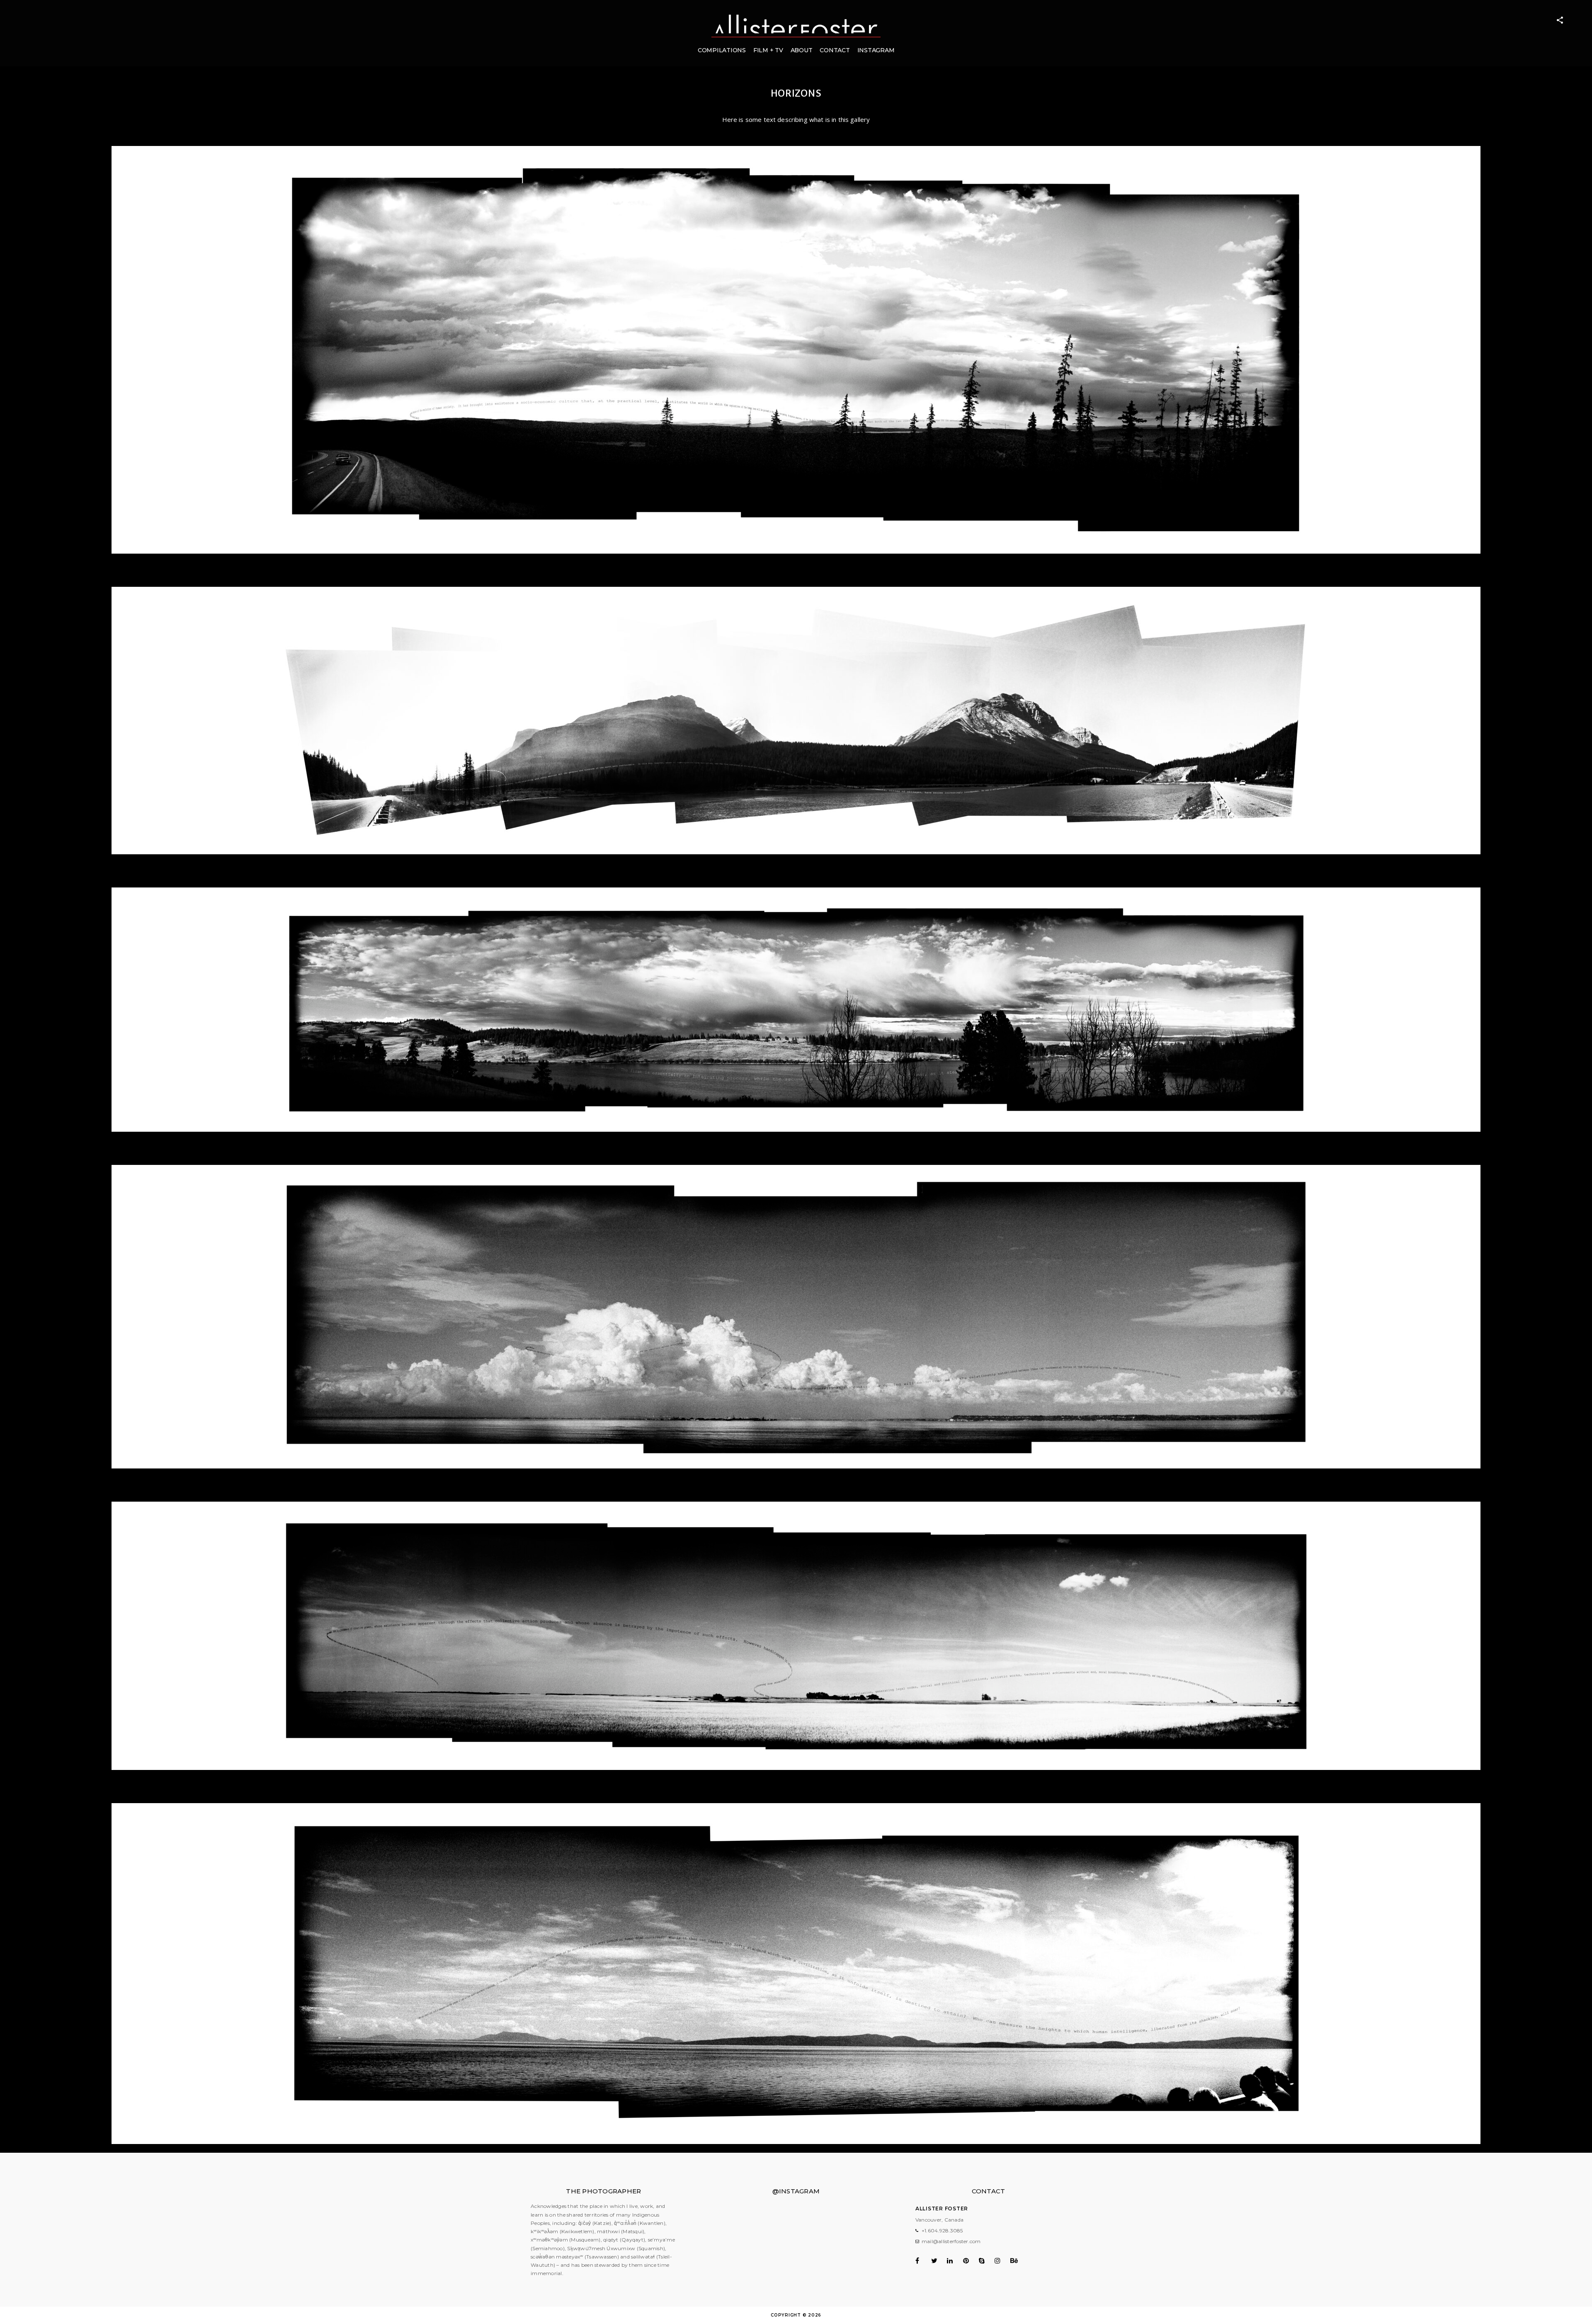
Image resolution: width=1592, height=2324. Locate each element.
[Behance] (1018, 2261)
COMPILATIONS (722, 50)
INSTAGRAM (876, 50)
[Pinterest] (970, 2261)
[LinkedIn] (954, 2261)
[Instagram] (1002, 2261)
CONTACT (835, 50)
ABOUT (802, 50)
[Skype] (986, 2261)
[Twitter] (938, 2261)
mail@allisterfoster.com (951, 2241)
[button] (796, 350)
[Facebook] (923, 2261)
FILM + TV (768, 50)
